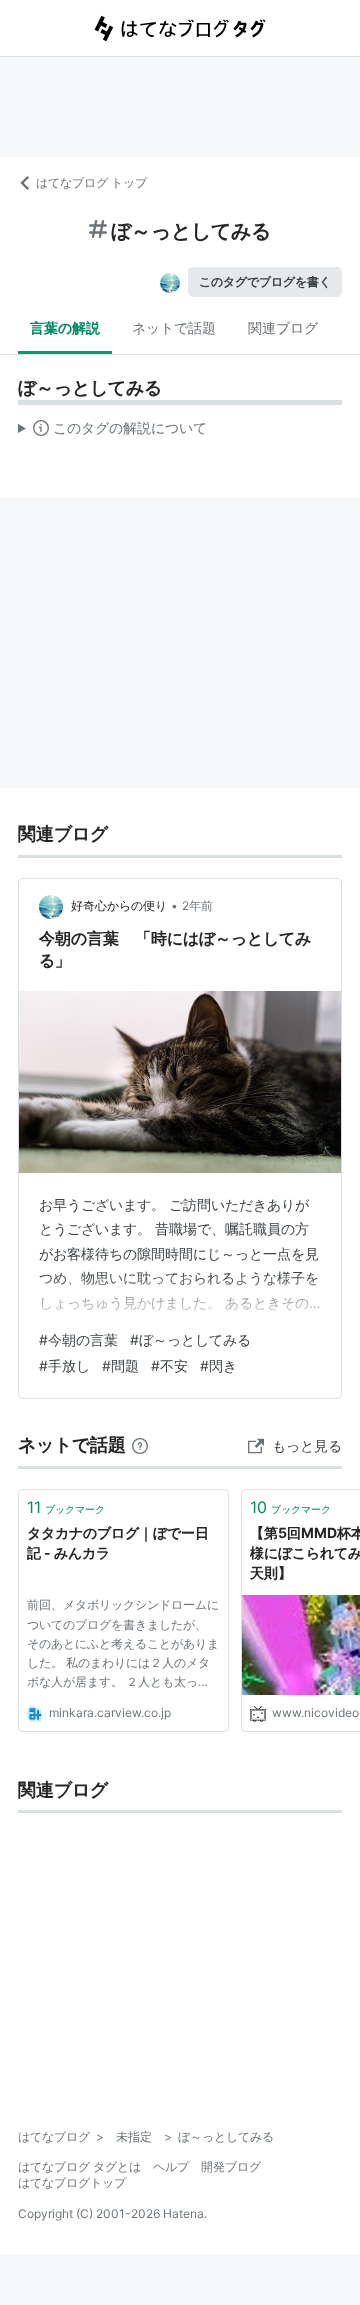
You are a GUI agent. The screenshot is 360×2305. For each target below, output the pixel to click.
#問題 (120, 1365)
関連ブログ (283, 327)
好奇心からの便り (119, 905)
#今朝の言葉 (78, 1339)
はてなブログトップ (72, 2182)
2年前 (197, 905)
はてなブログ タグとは (79, 2166)
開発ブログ (231, 2166)
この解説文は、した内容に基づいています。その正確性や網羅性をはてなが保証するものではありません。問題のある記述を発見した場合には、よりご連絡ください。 (112, 432)
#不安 (169, 1365)
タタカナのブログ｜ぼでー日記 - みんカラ (118, 1542)
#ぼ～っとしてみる (190, 1339)
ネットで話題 (174, 327)
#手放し (64, 1365)
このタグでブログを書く (265, 281)
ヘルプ (171, 2166)
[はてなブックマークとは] (140, 1444)
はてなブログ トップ (91, 182)
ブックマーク (66, 1507)
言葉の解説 (65, 327)
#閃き (218, 1365)
